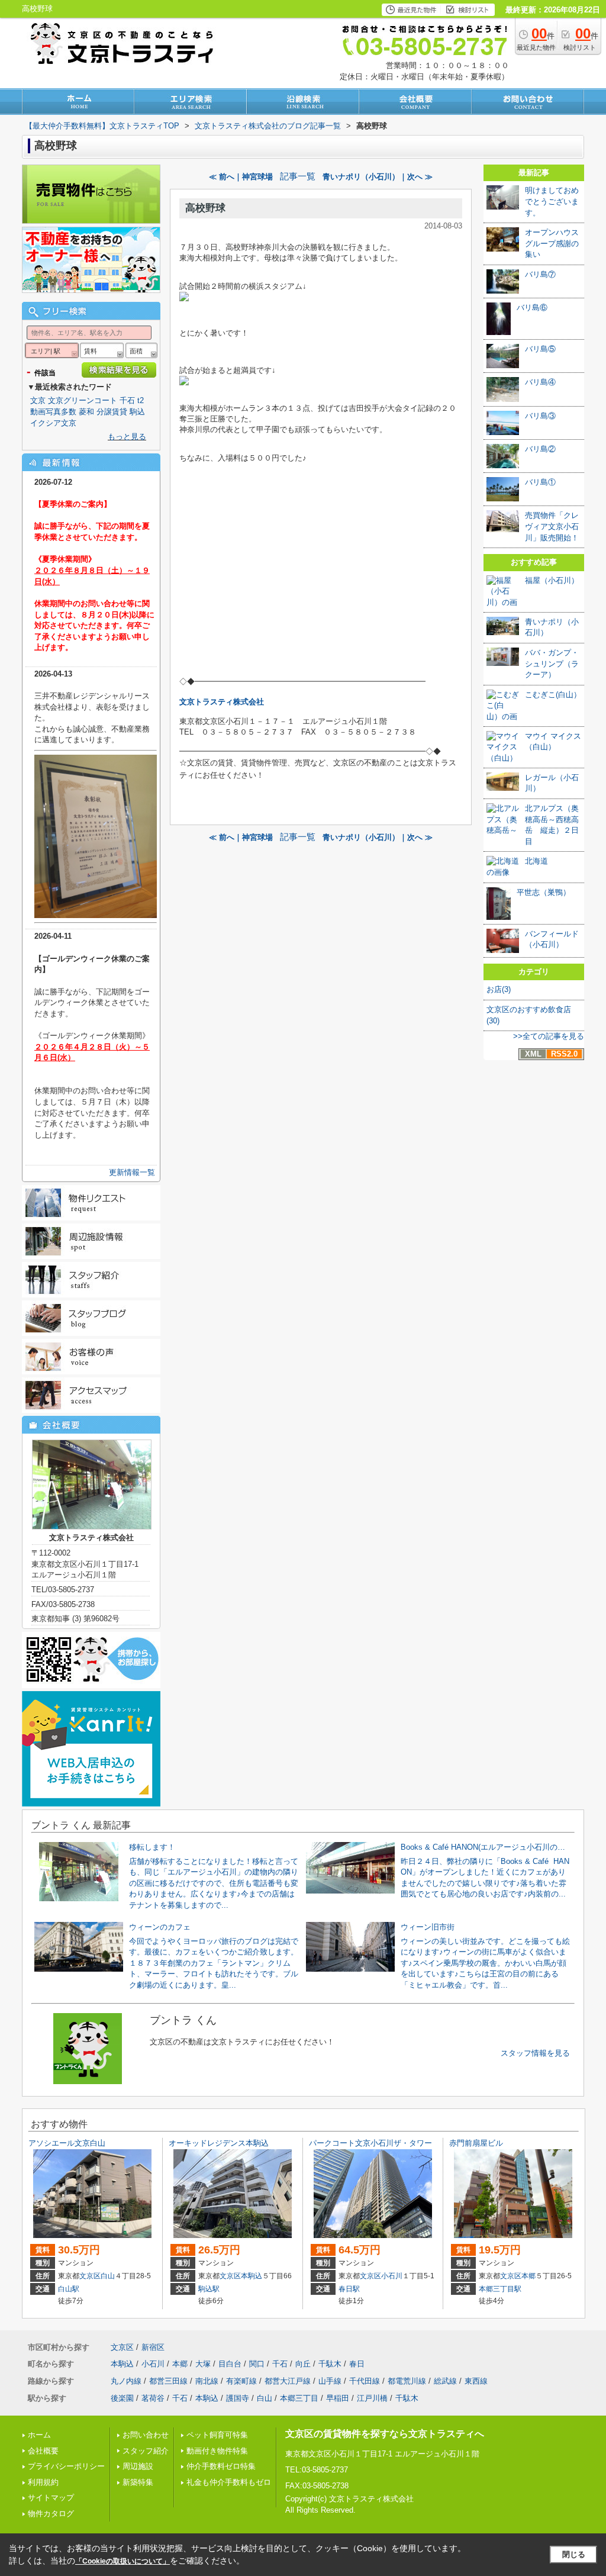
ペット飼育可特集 (217, 2435)
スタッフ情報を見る (535, 2053)
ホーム (39, 2435)
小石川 (392, 2276)
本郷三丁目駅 (500, 2289)
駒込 (137, 412)
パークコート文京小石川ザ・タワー (370, 2143)
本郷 (528, 2276)
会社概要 (43, 2451)
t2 (141, 400)
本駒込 (252, 2276)
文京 (38, 400)
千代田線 (365, 2381)
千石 (127, 400)
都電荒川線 (407, 2381)
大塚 (203, 2364)
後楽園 (122, 2398)
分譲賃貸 (112, 412)
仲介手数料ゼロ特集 (221, 2466)
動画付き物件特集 (217, 2451)
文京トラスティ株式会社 (222, 702)
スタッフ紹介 (146, 2451)
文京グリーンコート (83, 400)
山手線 (330, 2381)
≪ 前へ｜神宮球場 (241, 177)
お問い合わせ (146, 2435)
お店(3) (499, 989)
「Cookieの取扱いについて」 (123, 2561)
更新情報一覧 (132, 1172)
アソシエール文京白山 (67, 2143)
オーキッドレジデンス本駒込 (219, 2143)
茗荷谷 (153, 2398)
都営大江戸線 (288, 2381)
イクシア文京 (53, 423)
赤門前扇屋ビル (476, 2143)
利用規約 (43, 2482)
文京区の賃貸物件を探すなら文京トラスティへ (385, 2434)
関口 (257, 2364)
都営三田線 (168, 2381)
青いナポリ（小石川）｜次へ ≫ (378, 177)
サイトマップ (51, 2498)
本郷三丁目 (299, 2398)
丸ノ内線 (126, 2381)
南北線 (207, 2381)
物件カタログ (51, 2514)
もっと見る (127, 437)
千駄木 (330, 2364)
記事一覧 (298, 176)
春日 (357, 2364)
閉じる (574, 2554)
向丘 (303, 2364)
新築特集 (138, 2482)
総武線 (445, 2381)
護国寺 (238, 2398)
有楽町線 (241, 2381)
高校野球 (205, 208)
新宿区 (153, 2347)
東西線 (476, 2381)
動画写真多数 (53, 412)
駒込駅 (209, 2289)
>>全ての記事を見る (549, 1036)
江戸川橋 (372, 2398)
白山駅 (69, 2289)
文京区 (90, 2276)
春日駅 (349, 2289)
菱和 (86, 412)
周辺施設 (138, 2466)
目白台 (230, 2364)
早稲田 (338, 2398)
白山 (108, 2276)
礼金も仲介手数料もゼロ (229, 2482)
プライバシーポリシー (66, 2466)
